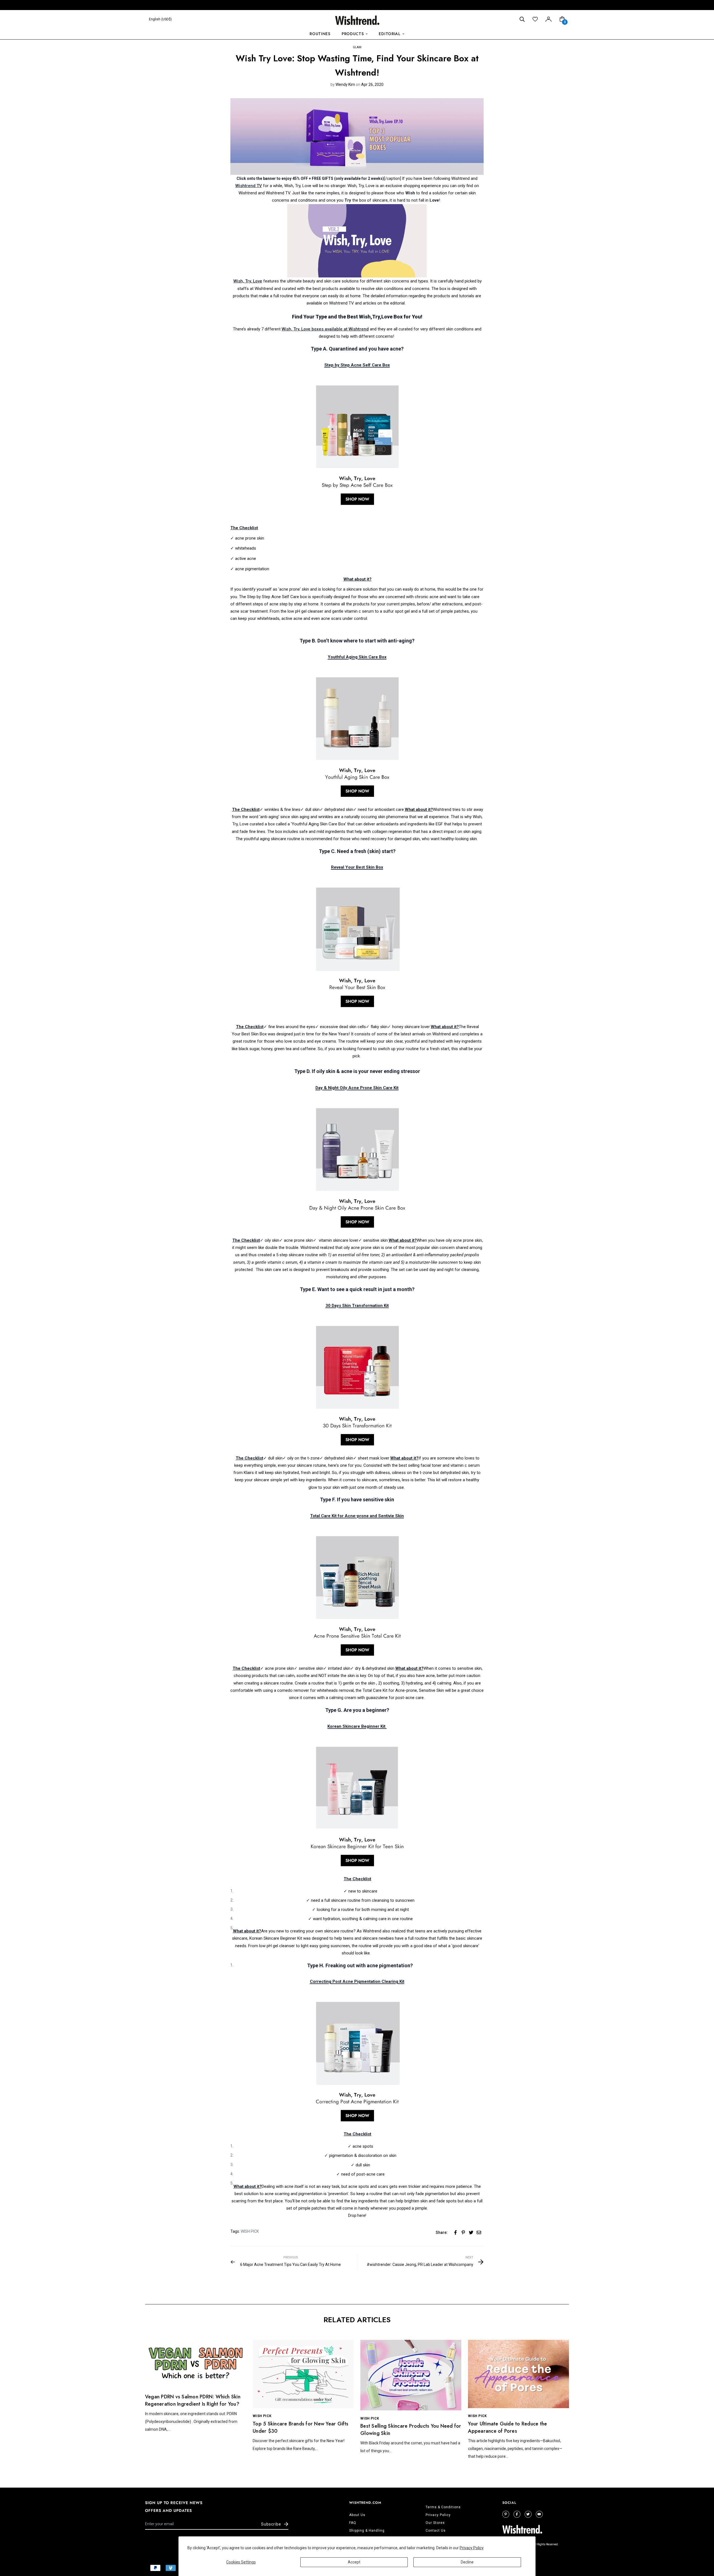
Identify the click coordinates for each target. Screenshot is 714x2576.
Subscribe (271, 2524)
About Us (357, 2515)
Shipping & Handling (367, 2531)
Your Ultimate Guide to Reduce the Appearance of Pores (507, 2427)
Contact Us (436, 2531)
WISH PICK (250, 2231)
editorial (389, 34)
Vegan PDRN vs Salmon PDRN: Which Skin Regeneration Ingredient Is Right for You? (193, 2400)
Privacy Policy (472, 2548)
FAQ (353, 2523)
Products (353, 34)
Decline (467, 2562)
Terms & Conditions (443, 2507)
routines (320, 34)
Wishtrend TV (249, 186)
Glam (357, 47)
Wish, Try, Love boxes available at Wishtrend (325, 329)
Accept (354, 2562)
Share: (442, 2232)
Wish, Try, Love (248, 281)
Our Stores (435, 2523)
